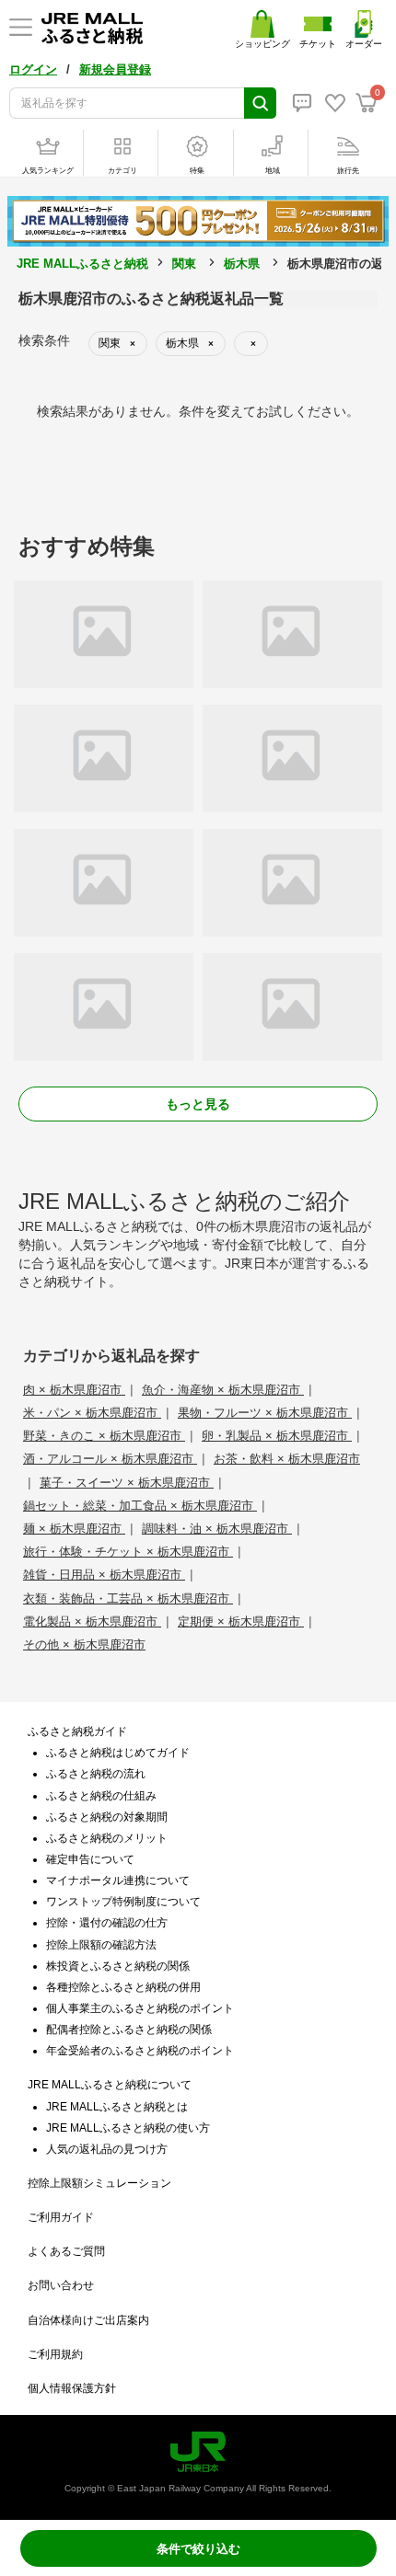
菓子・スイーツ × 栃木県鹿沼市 (127, 1483)
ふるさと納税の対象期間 (107, 1817)
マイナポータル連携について (118, 1880)
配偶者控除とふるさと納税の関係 (129, 2030)
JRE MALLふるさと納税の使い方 (128, 2128)
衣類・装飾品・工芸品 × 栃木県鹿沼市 (128, 1598)
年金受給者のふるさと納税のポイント (140, 2051)
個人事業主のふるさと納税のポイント (140, 2008)
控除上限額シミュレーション (99, 2183)
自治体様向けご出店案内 (88, 2320)
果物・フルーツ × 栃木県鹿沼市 (265, 1413)
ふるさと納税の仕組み (101, 1796)
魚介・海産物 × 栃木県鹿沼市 (223, 1390)
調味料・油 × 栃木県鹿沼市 (217, 1529)
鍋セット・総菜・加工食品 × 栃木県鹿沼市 (140, 1506)
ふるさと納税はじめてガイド (118, 1753)
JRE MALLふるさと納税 (82, 264)
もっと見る (198, 1104)
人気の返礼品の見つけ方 (107, 2149)
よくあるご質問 (66, 2251)
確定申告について (90, 1859)
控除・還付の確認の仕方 (107, 1923)
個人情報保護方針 (72, 2388)
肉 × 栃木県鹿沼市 (74, 1390)
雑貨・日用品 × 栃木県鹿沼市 (104, 1575)
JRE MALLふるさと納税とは (117, 2107)
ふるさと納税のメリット (107, 1838)
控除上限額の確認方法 (101, 1945)
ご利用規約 (55, 2354)
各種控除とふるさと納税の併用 (123, 1987)
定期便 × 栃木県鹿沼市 (241, 1621)
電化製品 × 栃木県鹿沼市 (92, 1621)
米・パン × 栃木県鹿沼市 (92, 1413)
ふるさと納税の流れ (96, 1774)
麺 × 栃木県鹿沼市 (74, 1529)
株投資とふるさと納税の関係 (118, 1966)
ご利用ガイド (61, 2217)
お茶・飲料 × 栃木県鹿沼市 (287, 1459)
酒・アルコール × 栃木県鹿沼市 (110, 1459)
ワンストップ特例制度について (123, 1902)
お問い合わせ (61, 2285)
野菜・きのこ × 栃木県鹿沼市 (104, 1436)
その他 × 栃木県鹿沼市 (84, 1644)
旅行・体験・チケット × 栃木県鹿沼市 (128, 1552)
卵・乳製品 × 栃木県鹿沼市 (277, 1436)
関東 (184, 264)
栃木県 (242, 264)
